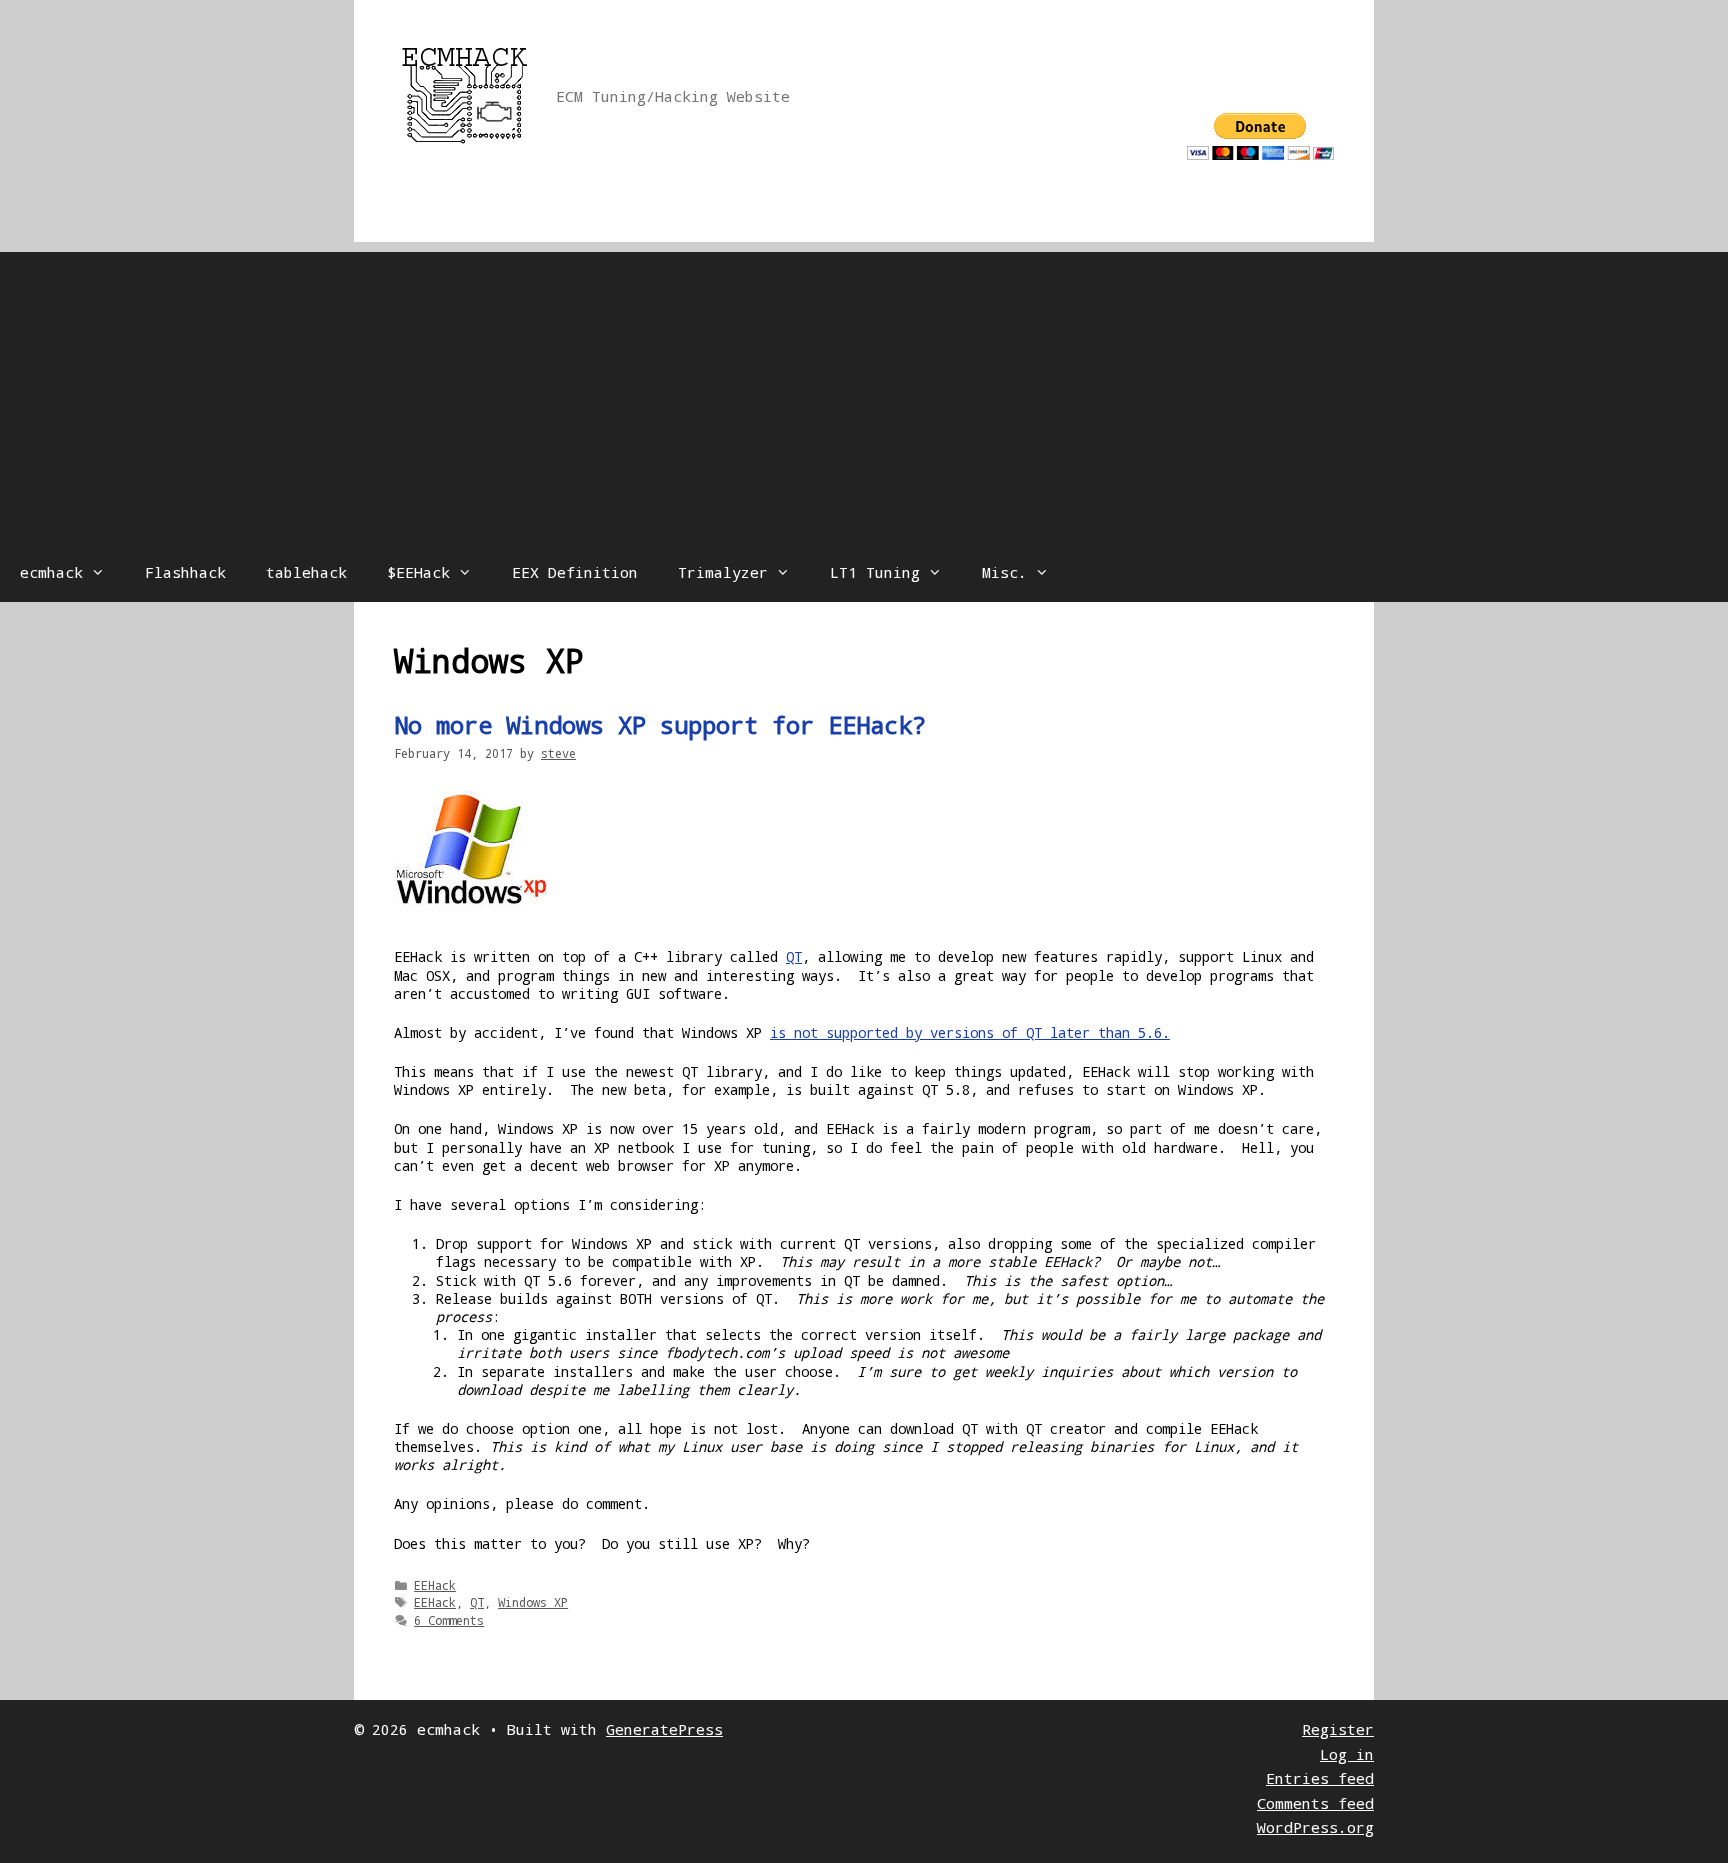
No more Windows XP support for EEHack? (660, 725)
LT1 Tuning (875, 572)
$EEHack (418, 572)
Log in (1347, 1754)
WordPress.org (1315, 1827)
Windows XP (533, 1602)
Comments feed (1315, 1803)
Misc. (1004, 572)
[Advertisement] (864, 392)
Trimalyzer (723, 572)
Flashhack (185, 572)
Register (1338, 1729)
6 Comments (449, 1620)
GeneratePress (664, 1729)
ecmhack (51, 572)
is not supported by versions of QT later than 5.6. (970, 1032)
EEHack (435, 1585)
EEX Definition (575, 572)
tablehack (306, 572)
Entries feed (1320, 1778)
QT (794, 956)
